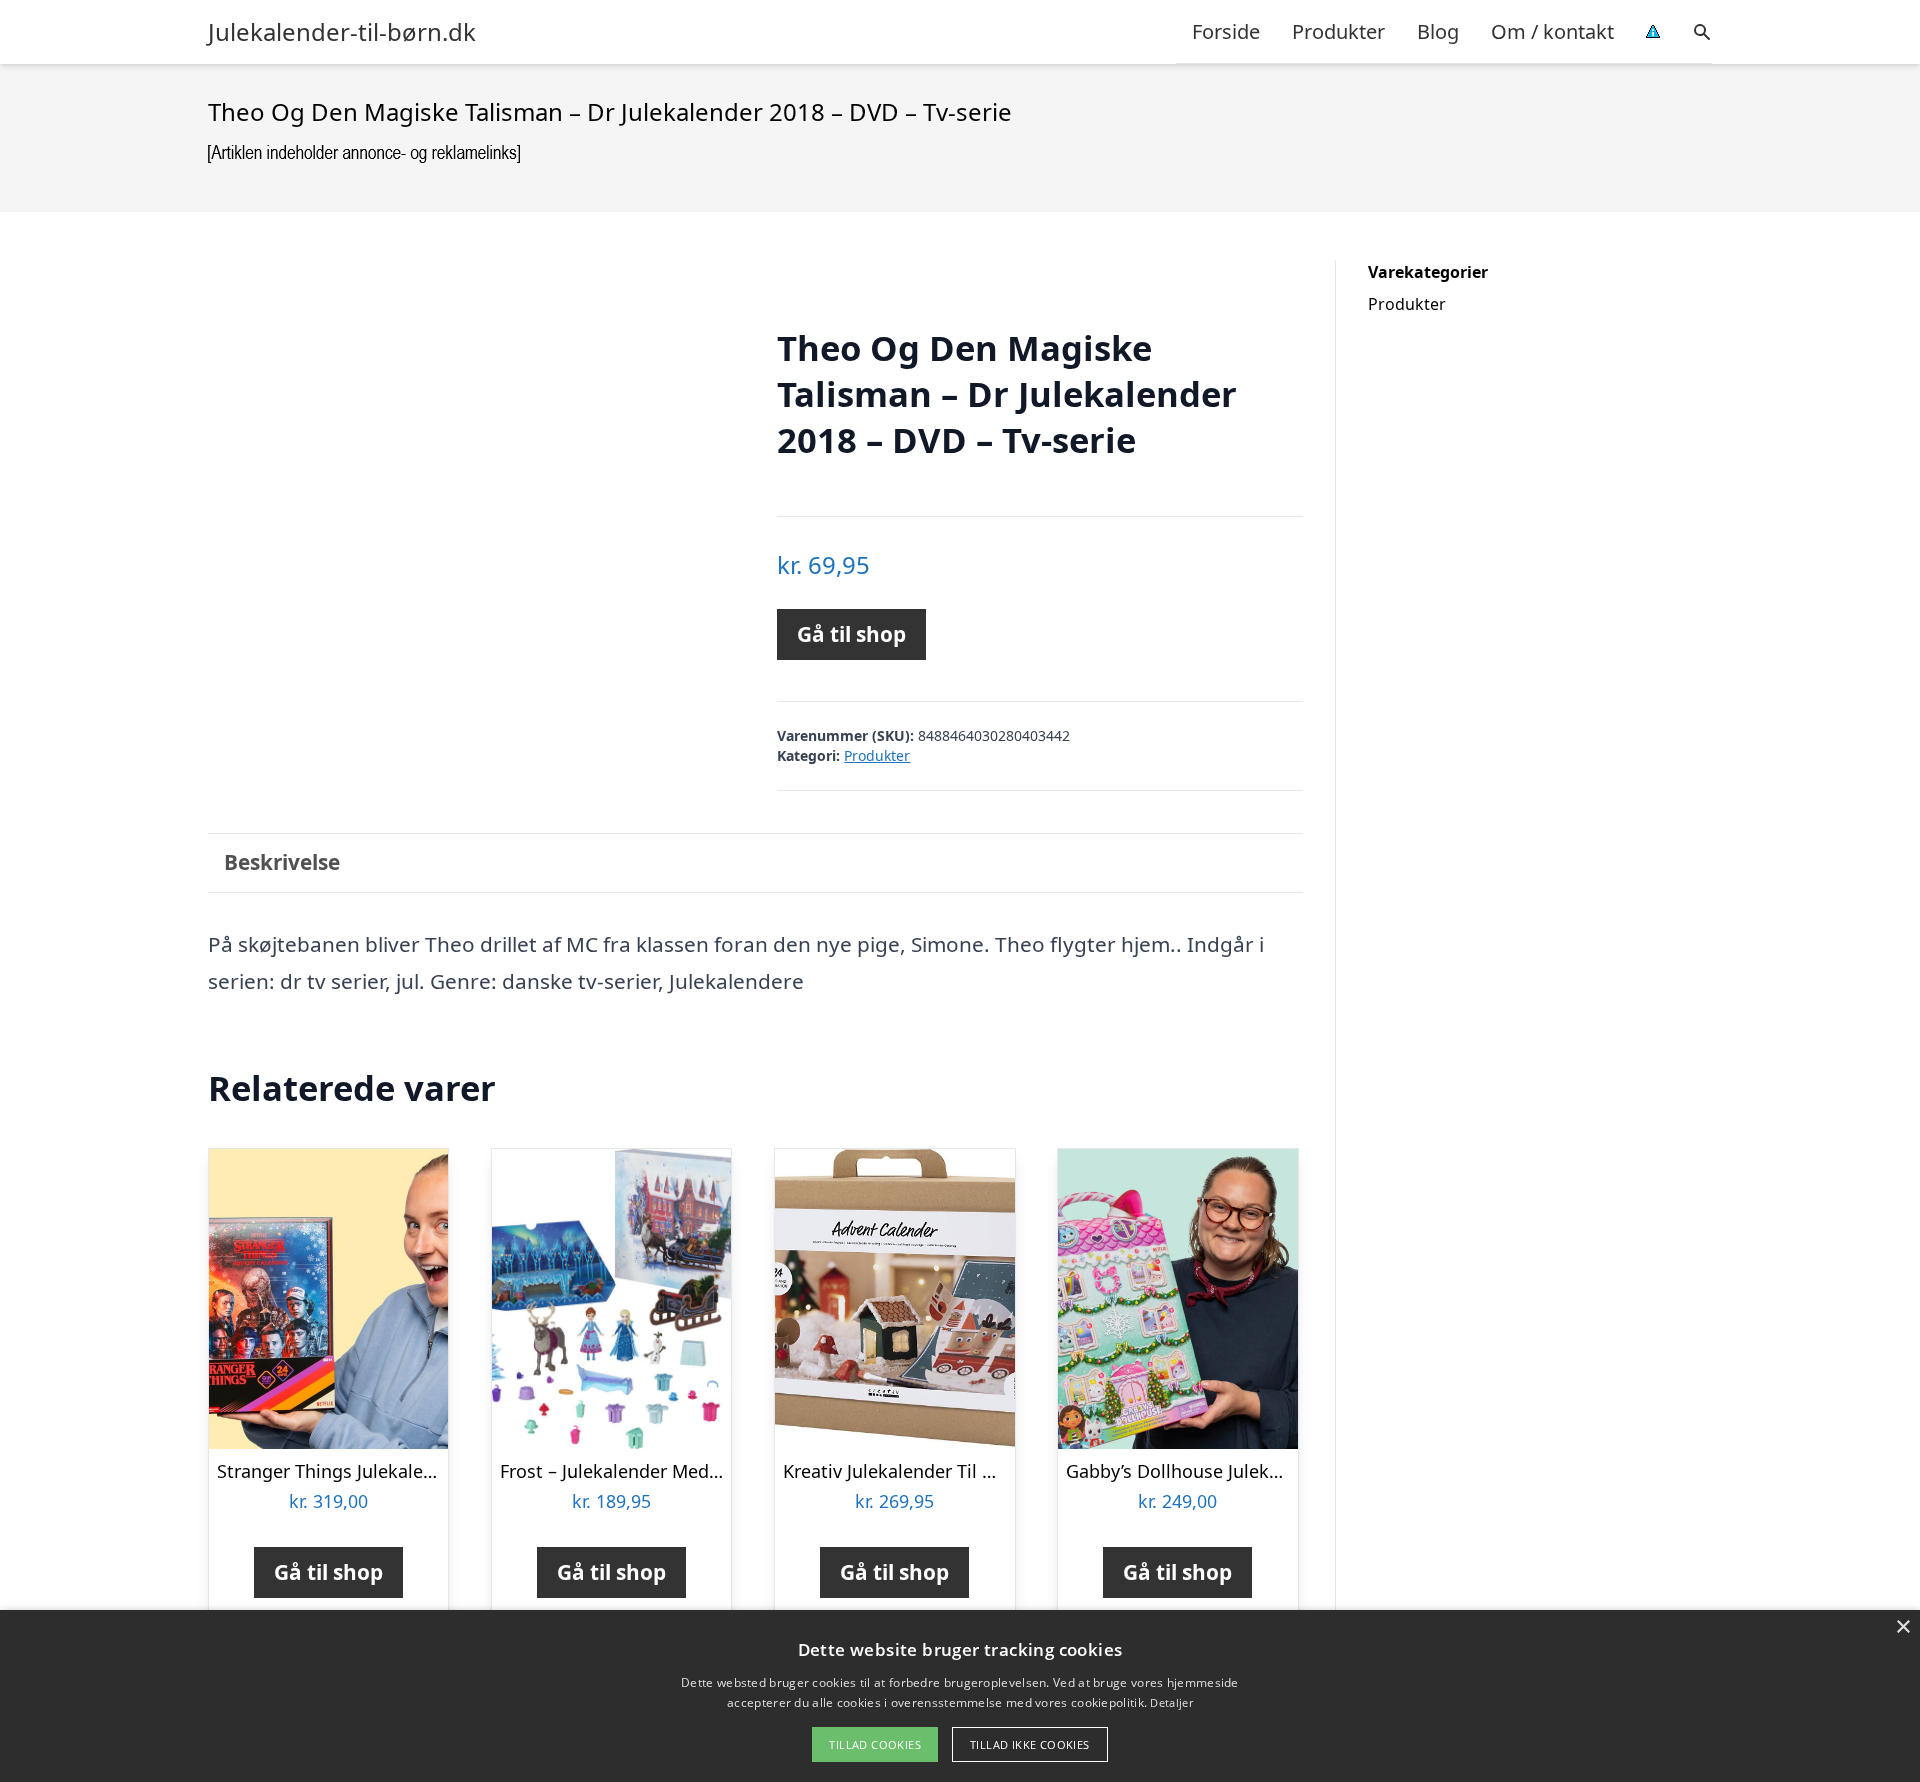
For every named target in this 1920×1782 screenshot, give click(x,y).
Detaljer (1171, 1702)
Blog (1438, 31)
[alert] (960, 1696)
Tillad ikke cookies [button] (1030, 1744)
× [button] (1902, 1627)
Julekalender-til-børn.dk (342, 32)
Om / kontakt (1552, 31)
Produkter (1338, 31)
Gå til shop (851, 634)
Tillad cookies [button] (875, 1744)
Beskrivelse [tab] (282, 862)
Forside (1226, 31)
